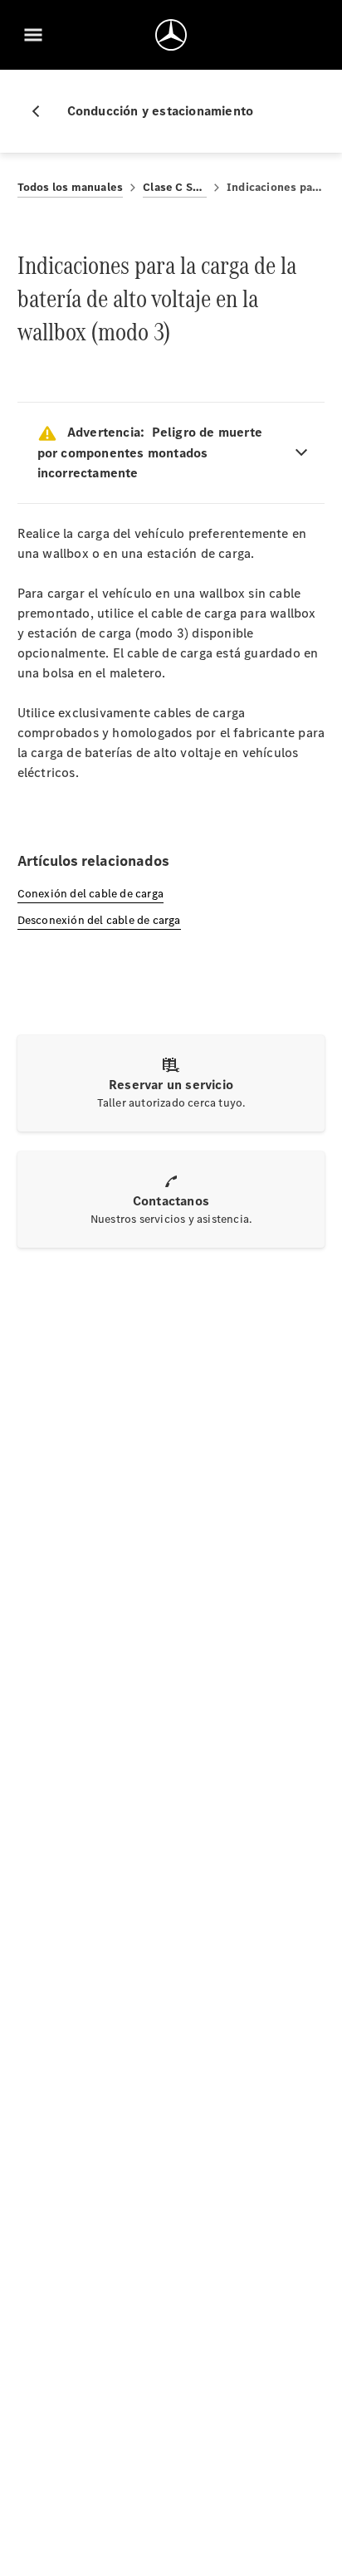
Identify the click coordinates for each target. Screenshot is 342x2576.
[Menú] (33, 35)
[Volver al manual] (42, 111)
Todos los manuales (71, 187)
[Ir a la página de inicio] (171, 35)
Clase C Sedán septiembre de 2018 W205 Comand (175, 187)
